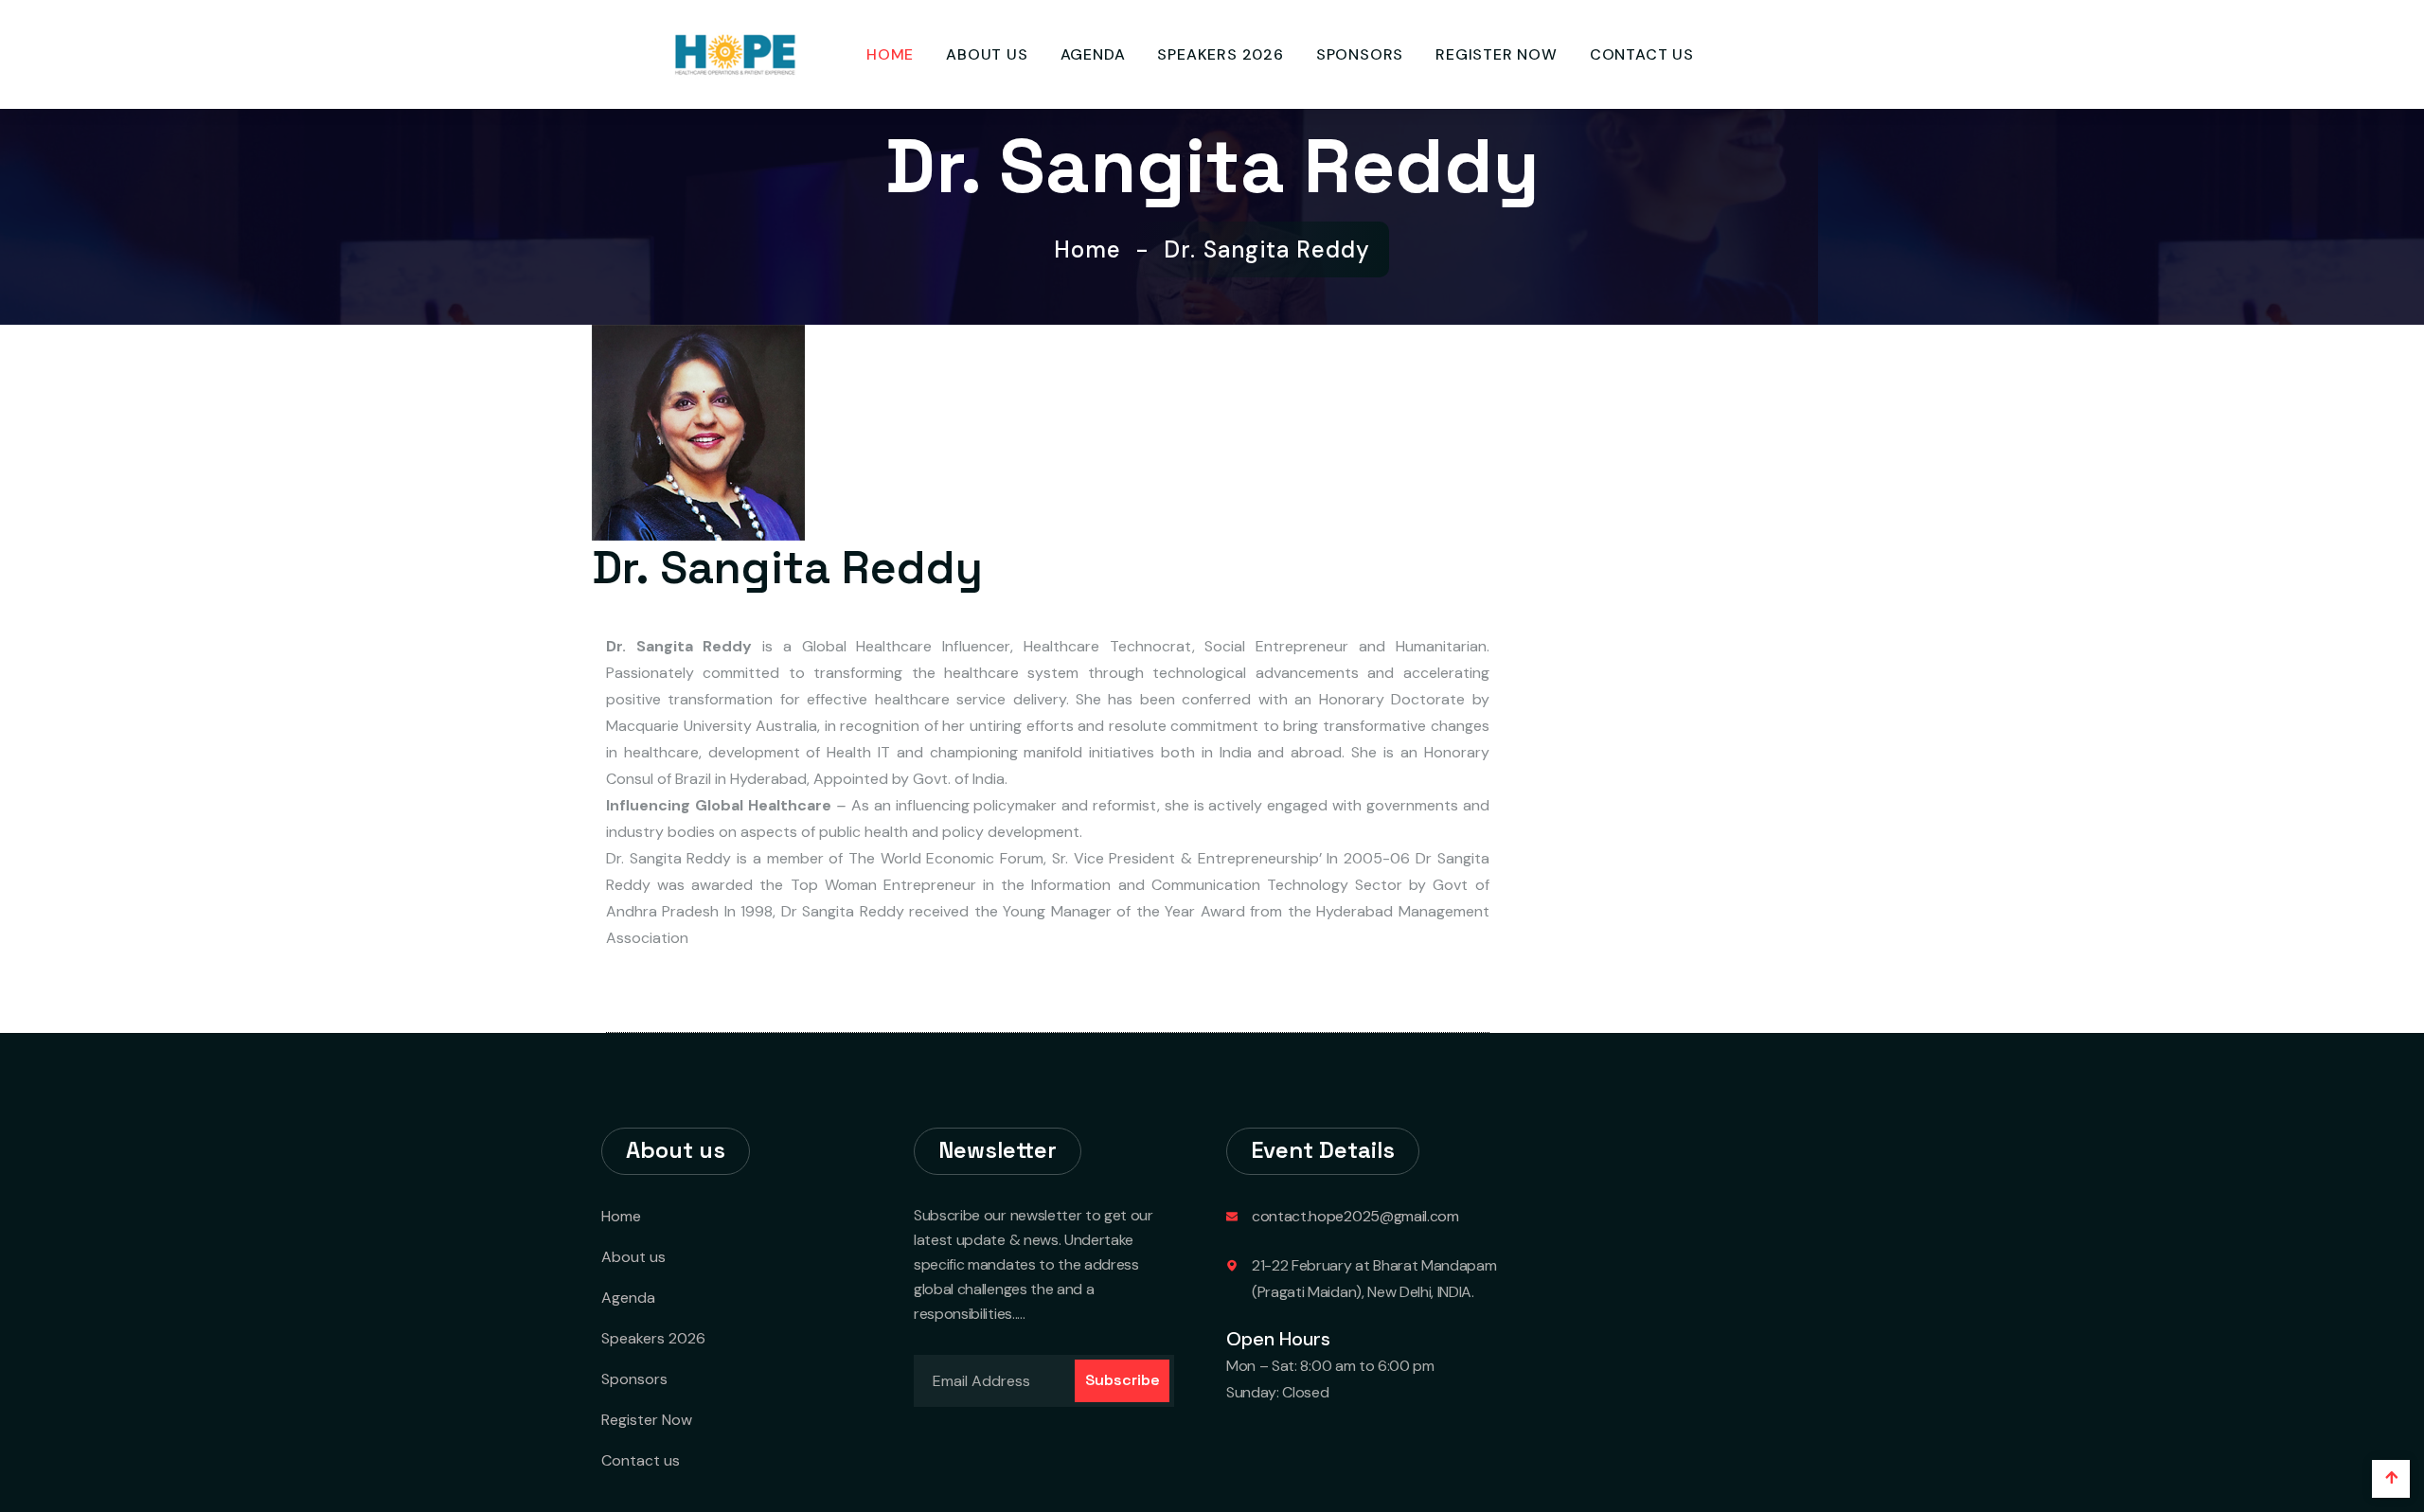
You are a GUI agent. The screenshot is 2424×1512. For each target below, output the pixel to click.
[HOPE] (734, 53)
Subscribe (1123, 1380)
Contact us (1642, 54)
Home (890, 54)
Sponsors (1360, 54)
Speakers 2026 (1220, 54)
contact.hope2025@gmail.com (1355, 1216)
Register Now (1497, 54)
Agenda (1093, 54)
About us (987, 54)
